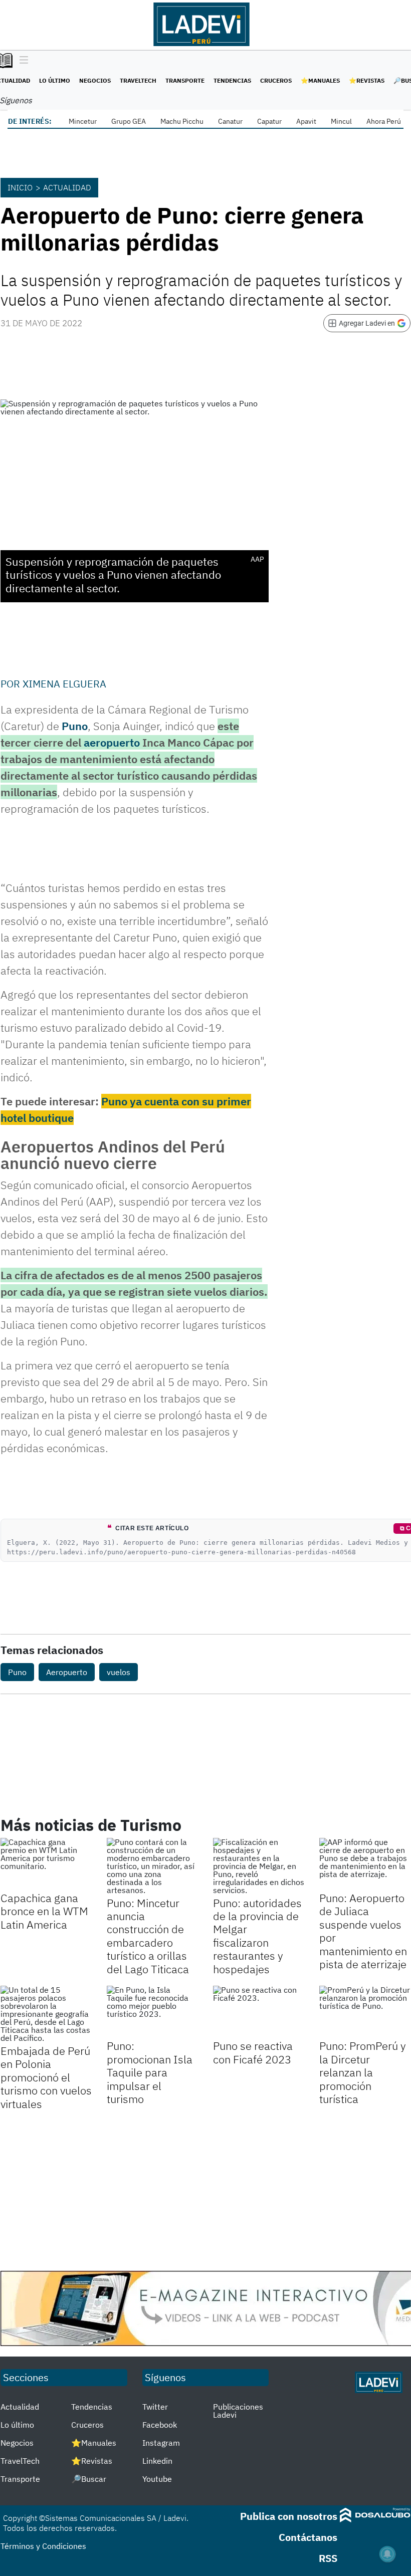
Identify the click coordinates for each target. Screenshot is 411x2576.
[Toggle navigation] (21, 61)
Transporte (185, 80)
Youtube (157, 2479)
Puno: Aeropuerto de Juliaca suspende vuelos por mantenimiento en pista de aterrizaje (363, 1931)
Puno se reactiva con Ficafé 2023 (253, 2052)
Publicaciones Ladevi (238, 2411)
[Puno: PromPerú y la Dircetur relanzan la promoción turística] (365, 2011)
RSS (328, 2558)
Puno (75, 726)
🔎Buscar (89, 2479)
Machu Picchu (182, 121)
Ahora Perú (384, 121)
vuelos (119, 1672)
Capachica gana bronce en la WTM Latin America (44, 1911)
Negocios (95, 80)
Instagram (161, 2443)
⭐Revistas (367, 80)
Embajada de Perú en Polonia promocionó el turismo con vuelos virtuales (46, 2077)
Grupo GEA (129, 121)
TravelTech (138, 80)
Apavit (306, 121)
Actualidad (67, 187)
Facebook (160, 2425)
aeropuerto (112, 742)
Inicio (20, 187)
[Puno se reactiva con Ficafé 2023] (259, 2011)
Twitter (155, 2407)
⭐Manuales (320, 80)
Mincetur (83, 121)
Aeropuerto (67, 1672)
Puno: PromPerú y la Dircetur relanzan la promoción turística (363, 2072)
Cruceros (276, 80)
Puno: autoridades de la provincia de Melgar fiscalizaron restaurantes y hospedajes (257, 1936)
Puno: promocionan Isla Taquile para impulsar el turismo (150, 2072)
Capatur (269, 121)
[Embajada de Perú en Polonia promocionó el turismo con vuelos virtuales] (46, 2014)
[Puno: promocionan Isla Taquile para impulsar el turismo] (152, 2011)
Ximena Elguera (64, 684)
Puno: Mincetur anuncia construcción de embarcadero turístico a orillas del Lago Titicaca (148, 1936)
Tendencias (232, 80)
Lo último (55, 80)
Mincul (341, 121)
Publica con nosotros (289, 2516)
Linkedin (157, 2461)
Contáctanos (308, 2537)
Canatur (230, 121)
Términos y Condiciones (43, 2546)
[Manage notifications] (387, 2554)
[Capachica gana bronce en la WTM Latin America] (46, 1863)
